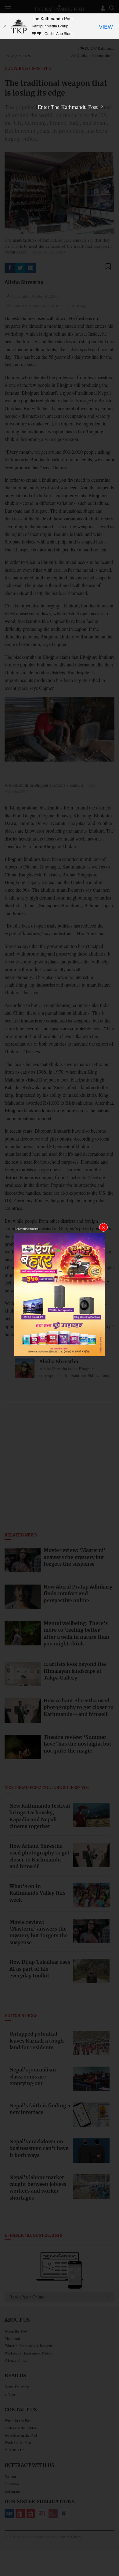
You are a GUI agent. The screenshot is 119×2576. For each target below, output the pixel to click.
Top (112, 2554)
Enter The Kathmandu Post (68, 107)
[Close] (5, 26)
